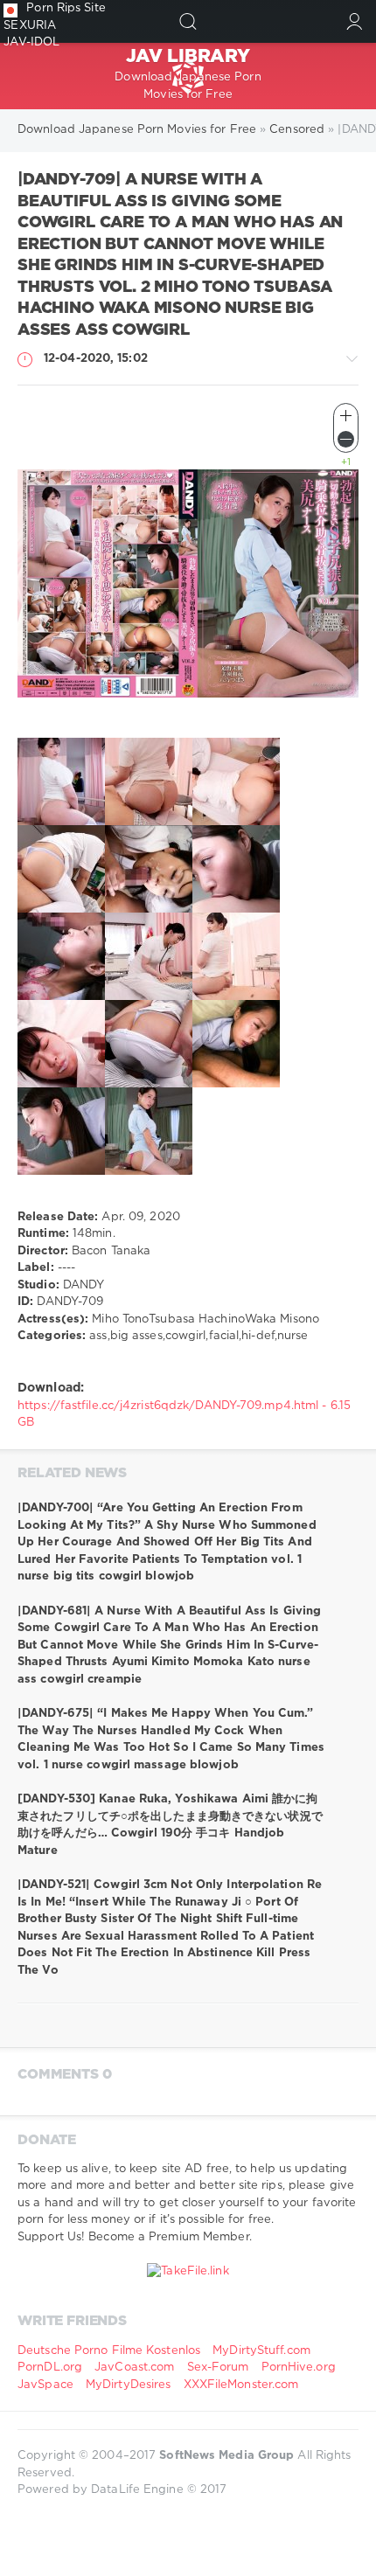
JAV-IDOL (31, 42)
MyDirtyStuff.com (261, 2351)
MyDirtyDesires (128, 2385)
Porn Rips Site (66, 8)
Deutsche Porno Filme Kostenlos (109, 2351)
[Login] (355, 21)
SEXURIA (30, 26)
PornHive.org (299, 2368)
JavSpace (45, 2385)
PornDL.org (50, 2368)
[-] (346, 439)
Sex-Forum (218, 2368)
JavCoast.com (134, 2368)
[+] (346, 416)
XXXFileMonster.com (241, 2385)
